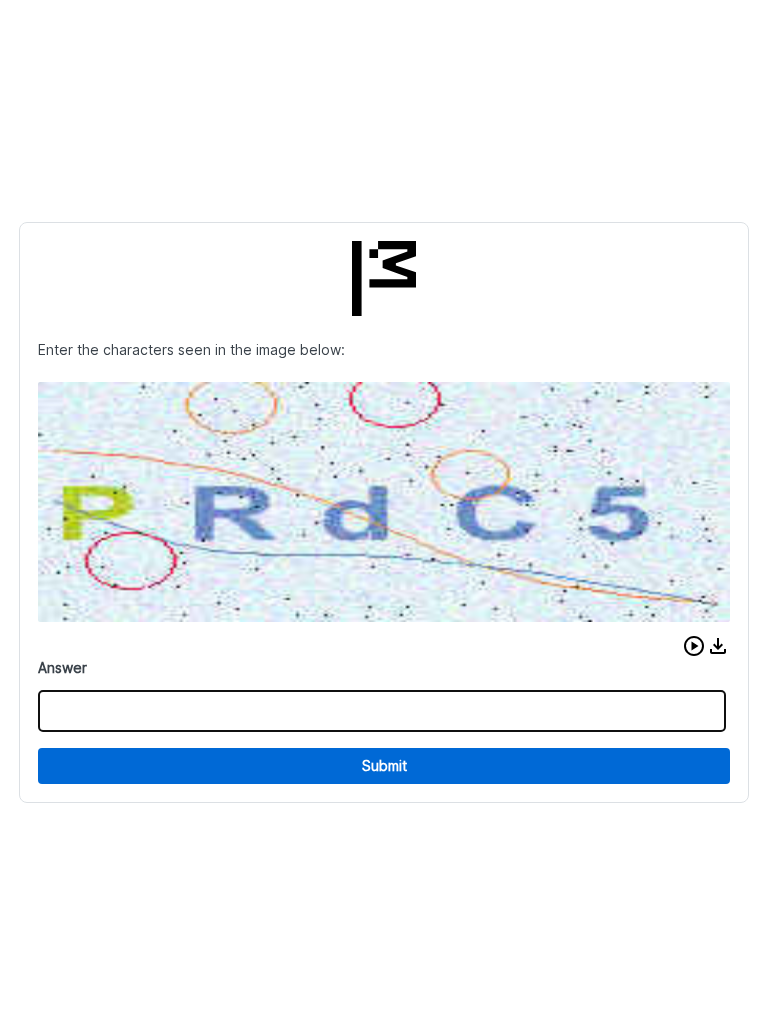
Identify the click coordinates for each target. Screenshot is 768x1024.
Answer (62, 667)
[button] (694, 646)
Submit (384, 765)
